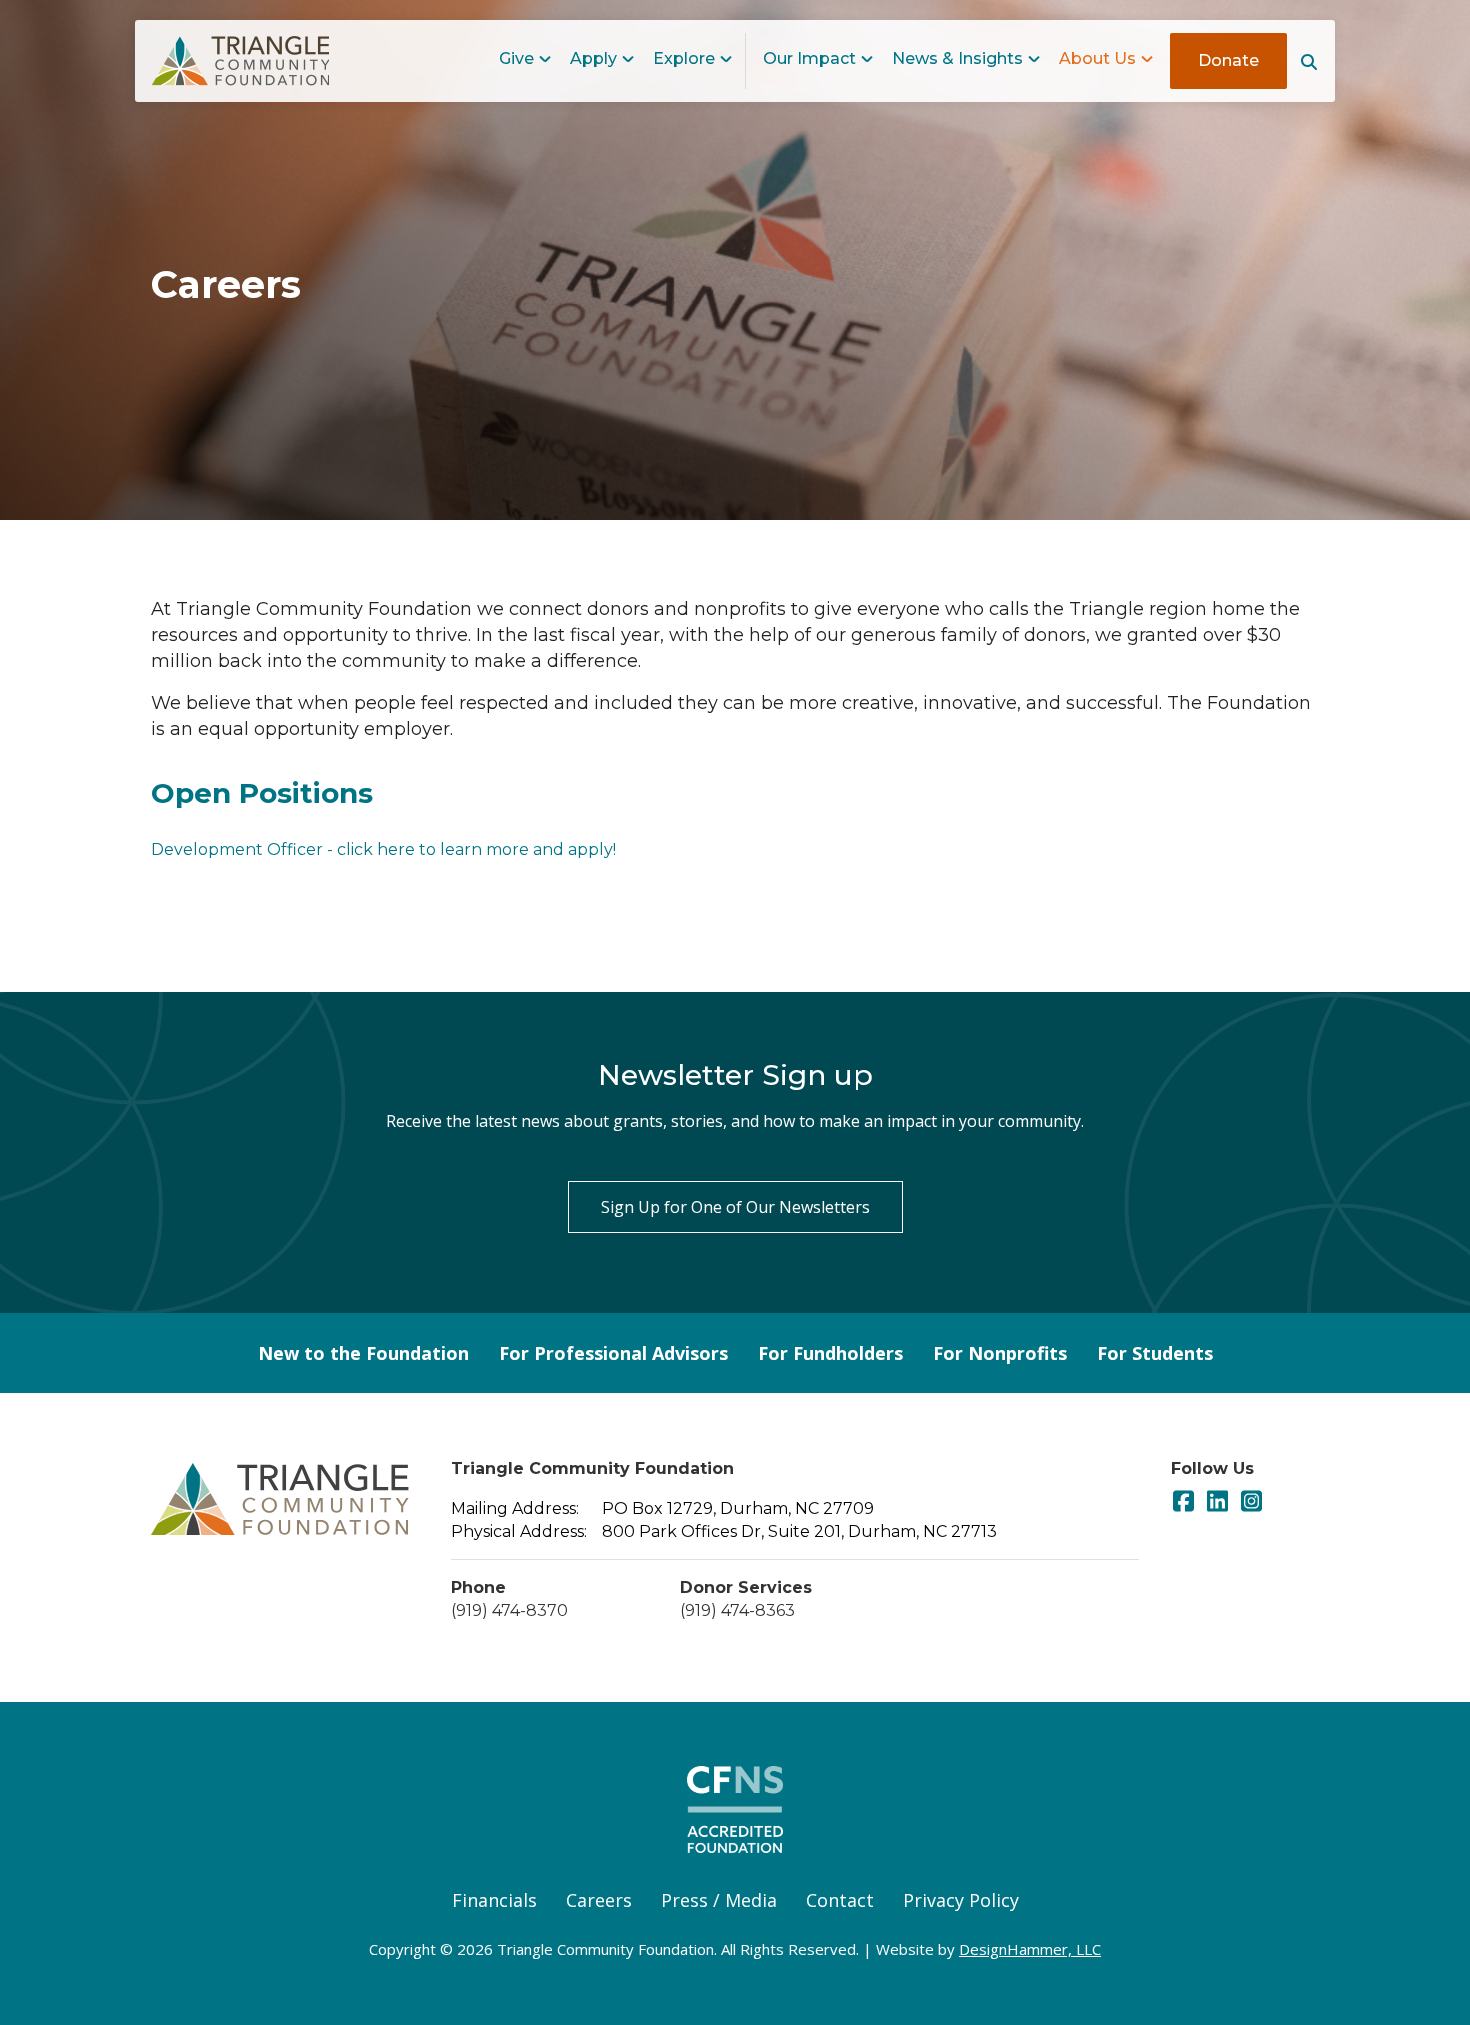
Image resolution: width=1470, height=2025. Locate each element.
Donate (1228, 60)
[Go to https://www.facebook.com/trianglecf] (1183, 1502)
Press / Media (719, 1900)
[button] (1311, 61)
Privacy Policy (961, 1900)
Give (516, 58)
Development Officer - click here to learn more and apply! (383, 849)
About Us (1097, 58)
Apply (593, 58)
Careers (599, 1900)
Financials (494, 1900)
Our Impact (809, 58)
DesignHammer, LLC (1030, 1949)
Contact (840, 1900)
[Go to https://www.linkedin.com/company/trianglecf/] (1217, 1502)
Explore (684, 58)
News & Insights (957, 58)
